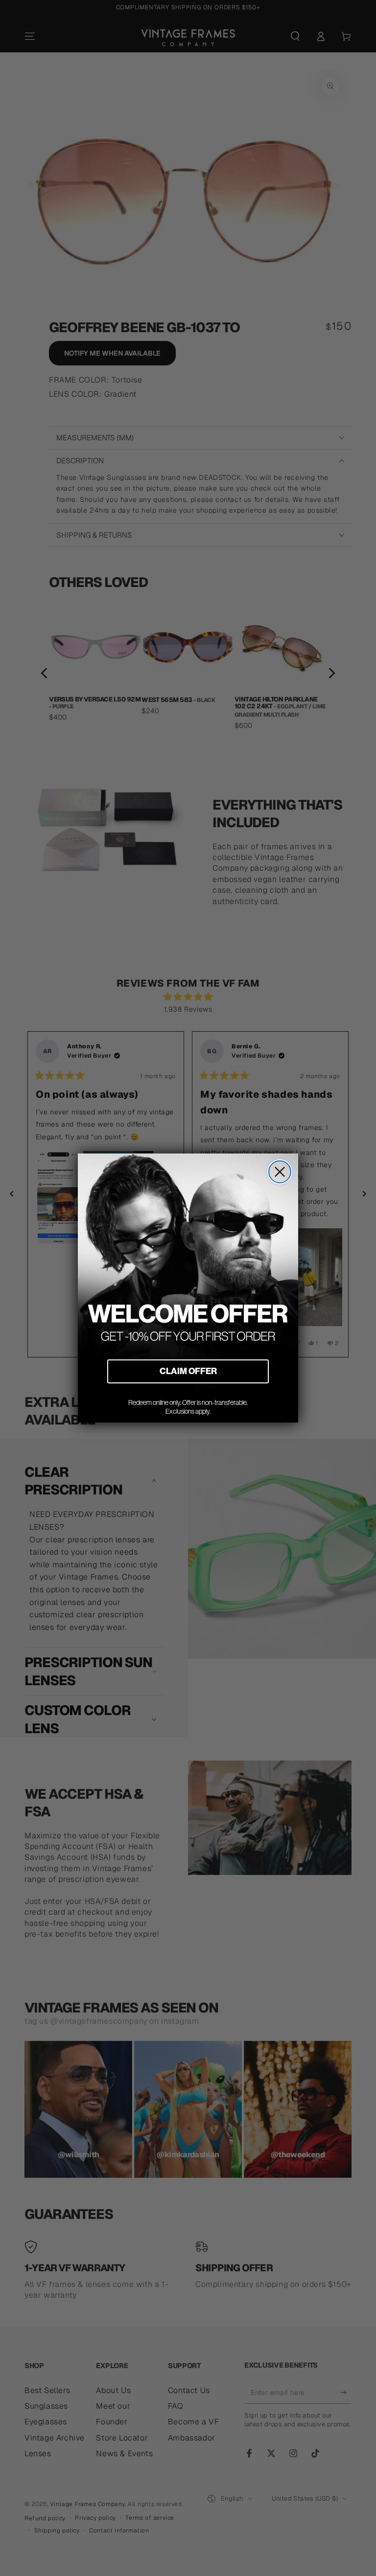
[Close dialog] (280, 1172)
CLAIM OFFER (188, 1371)
